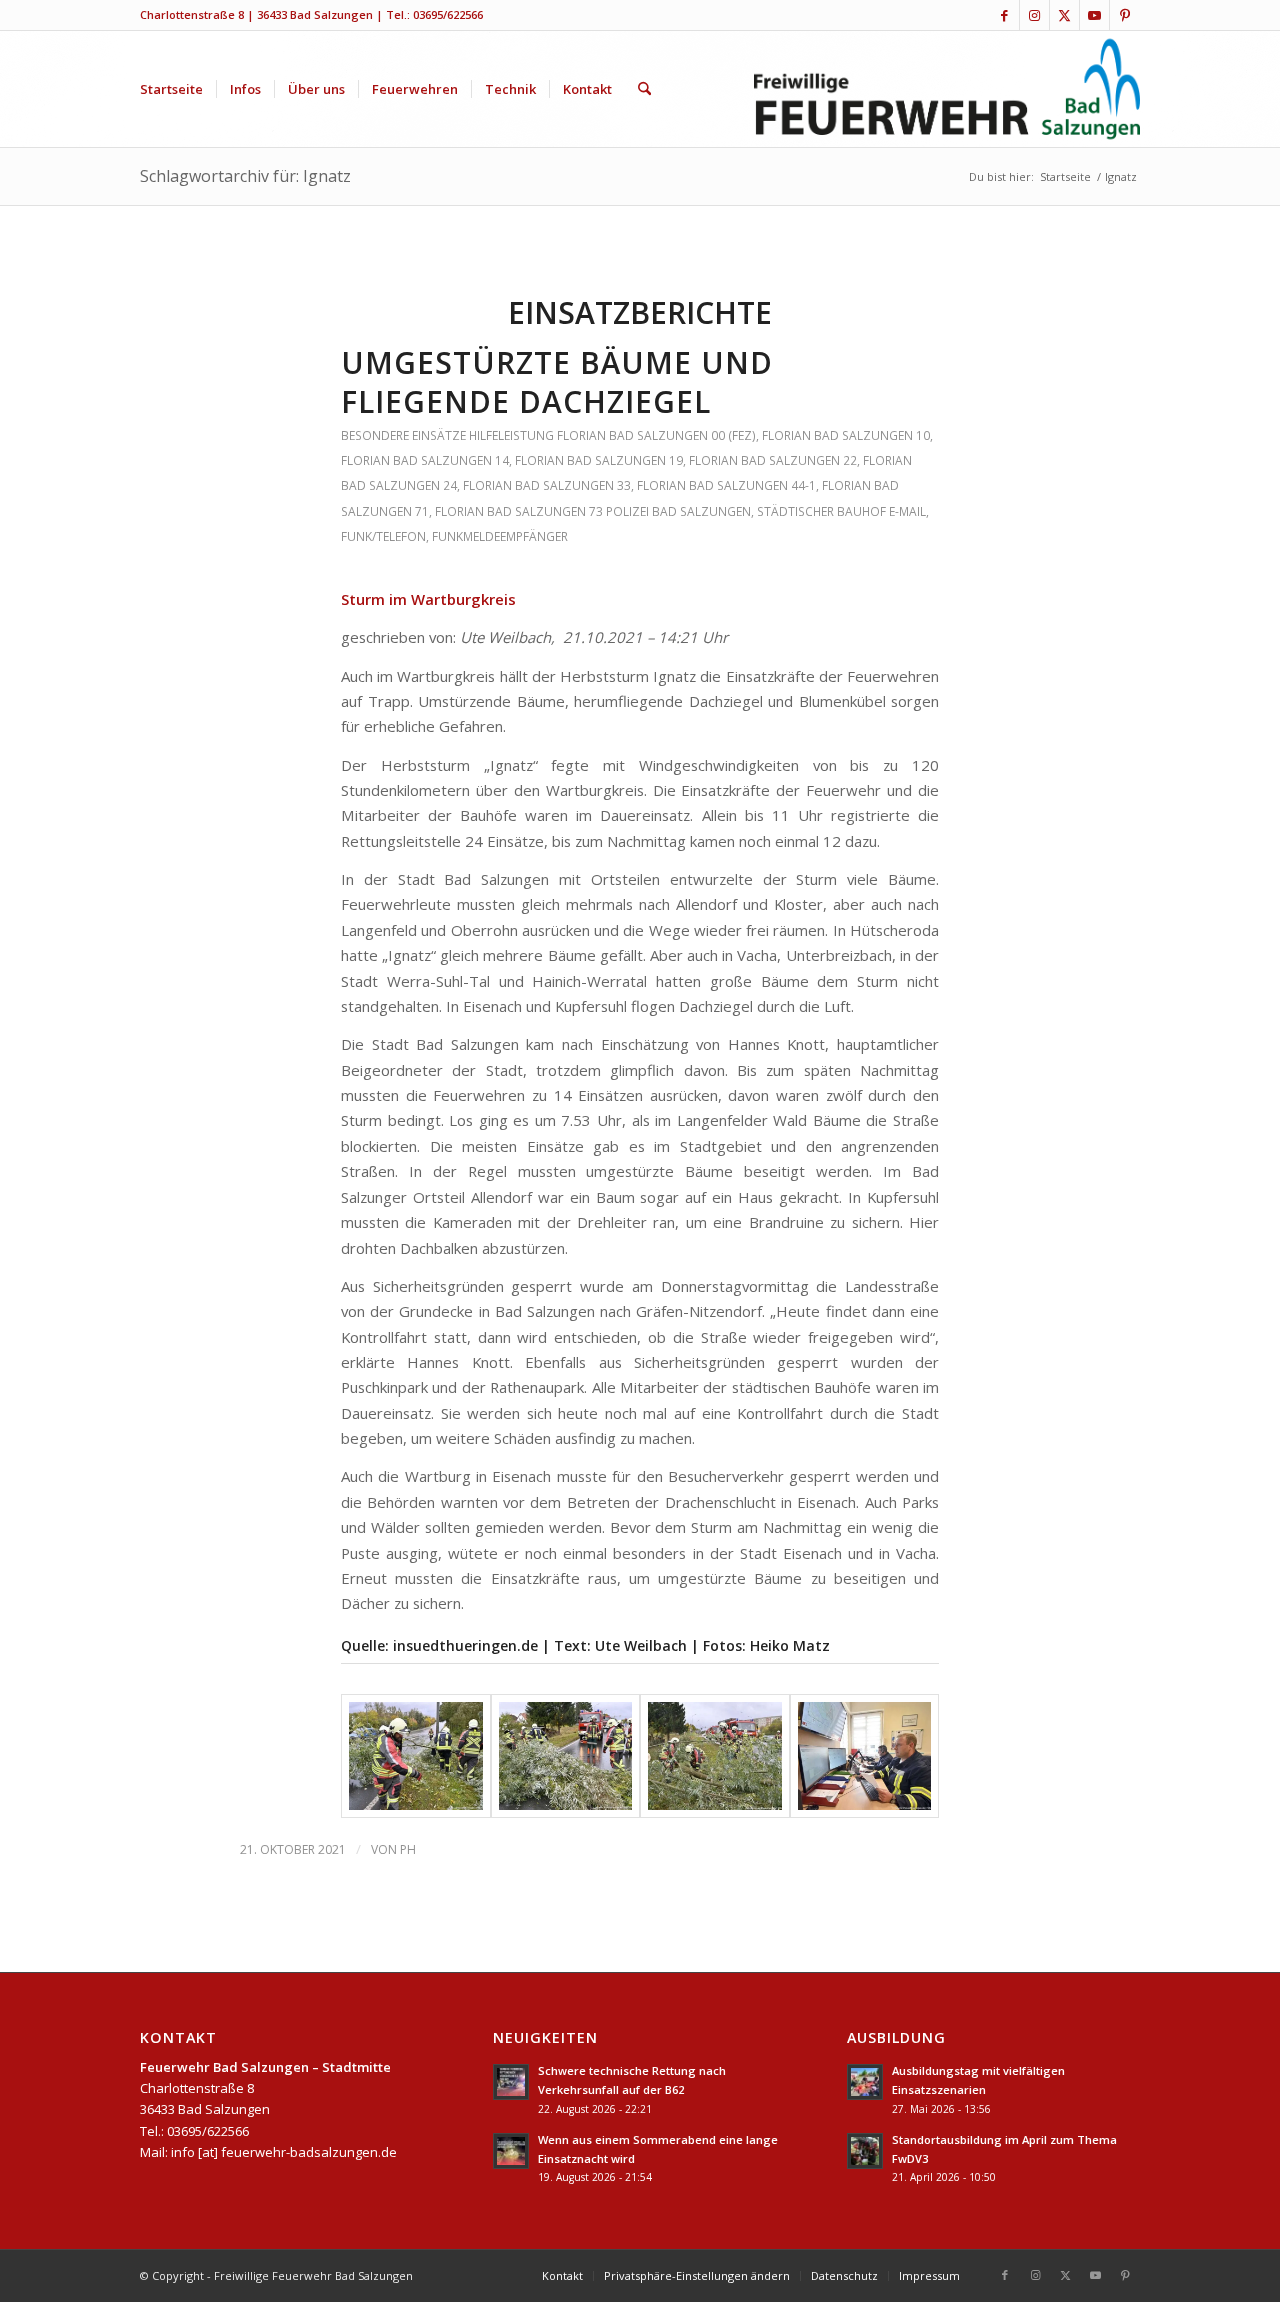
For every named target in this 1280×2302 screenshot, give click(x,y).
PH (408, 1849)
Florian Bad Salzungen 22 (773, 460)
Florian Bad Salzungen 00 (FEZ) (656, 435)
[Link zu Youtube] (1094, 15)
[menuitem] (171, 89)
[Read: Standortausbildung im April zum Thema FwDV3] (865, 2151)
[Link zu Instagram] (1034, 15)
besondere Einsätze (403, 435)
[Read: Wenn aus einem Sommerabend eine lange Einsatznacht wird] (511, 2151)
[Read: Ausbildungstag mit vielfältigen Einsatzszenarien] (865, 2082)
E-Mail (907, 511)
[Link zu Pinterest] (1125, 15)
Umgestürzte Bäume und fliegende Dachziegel (557, 382)
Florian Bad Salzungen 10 (846, 435)
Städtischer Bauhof (821, 511)
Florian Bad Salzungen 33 (547, 485)
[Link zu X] (1064, 15)
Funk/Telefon (383, 536)
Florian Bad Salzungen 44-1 (726, 485)
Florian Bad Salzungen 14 (425, 460)
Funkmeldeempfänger (500, 536)
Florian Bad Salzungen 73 (519, 511)
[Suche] (644, 89)
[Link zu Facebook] (1004, 15)
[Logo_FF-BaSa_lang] (947, 89)
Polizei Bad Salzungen (678, 511)
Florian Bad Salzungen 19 (599, 460)
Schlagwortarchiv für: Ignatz (245, 176)
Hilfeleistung (511, 435)
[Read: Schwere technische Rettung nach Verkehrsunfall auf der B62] (511, 2082)
